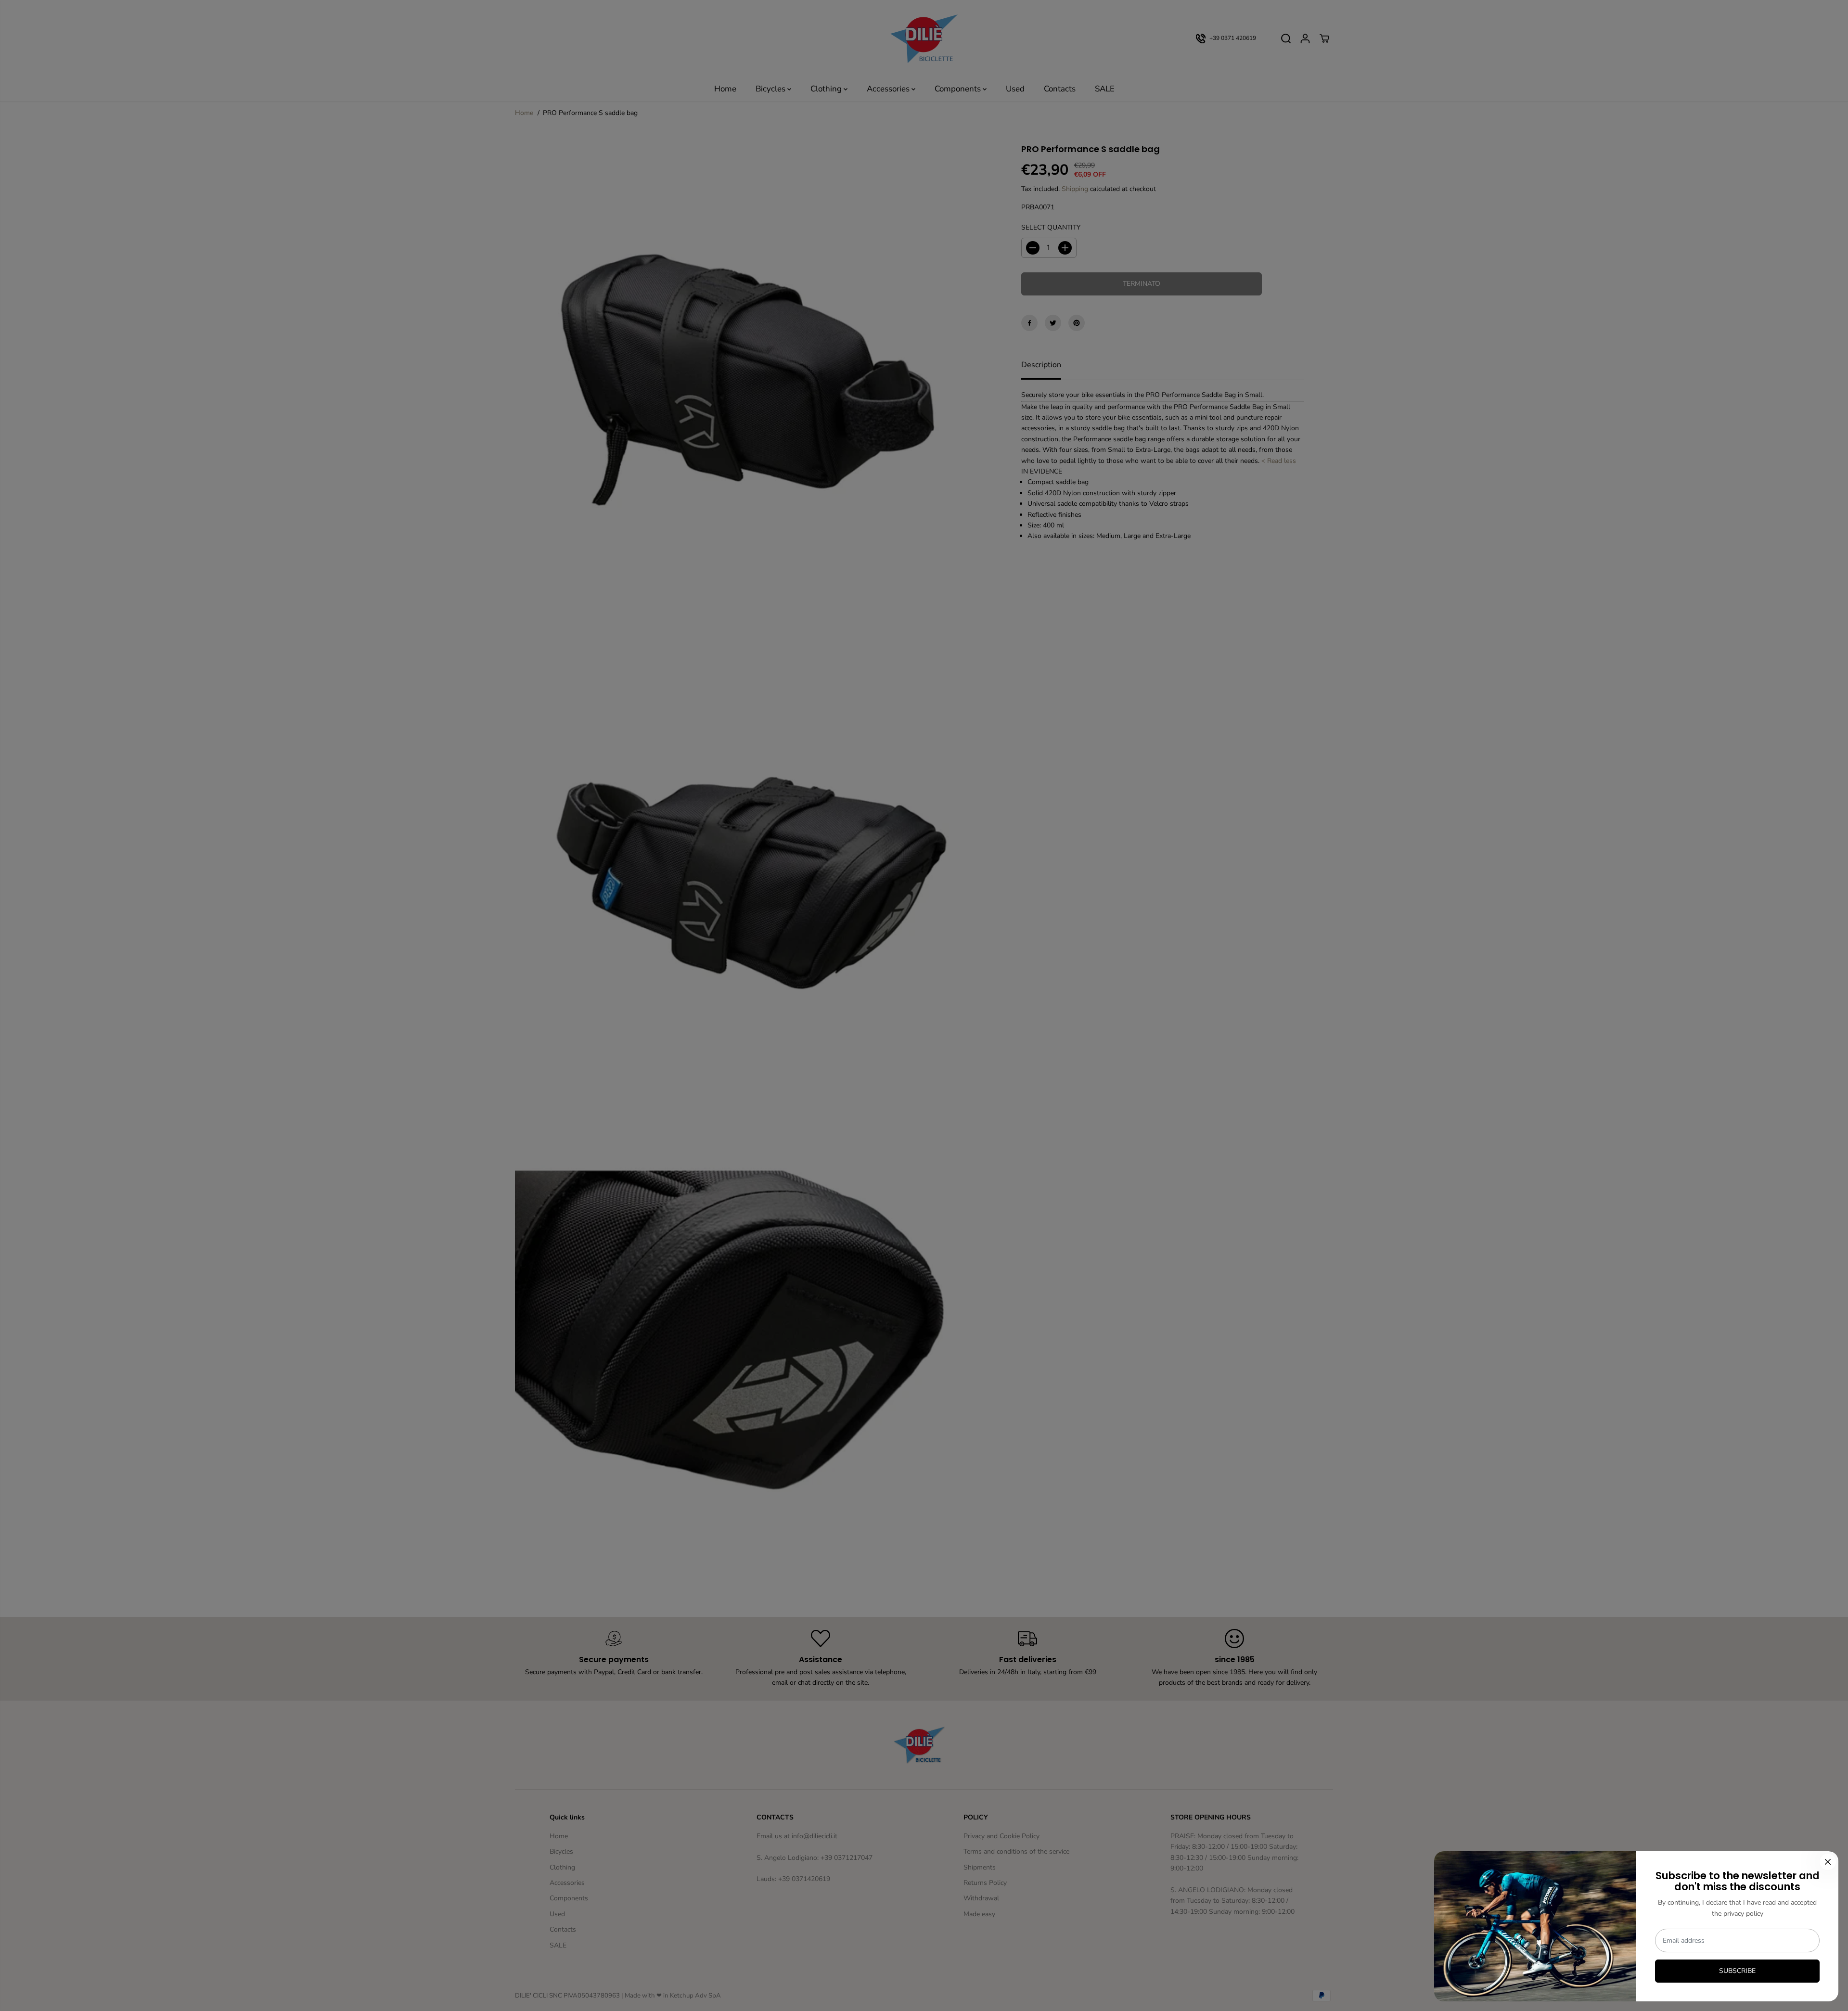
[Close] (1828, 1862)
